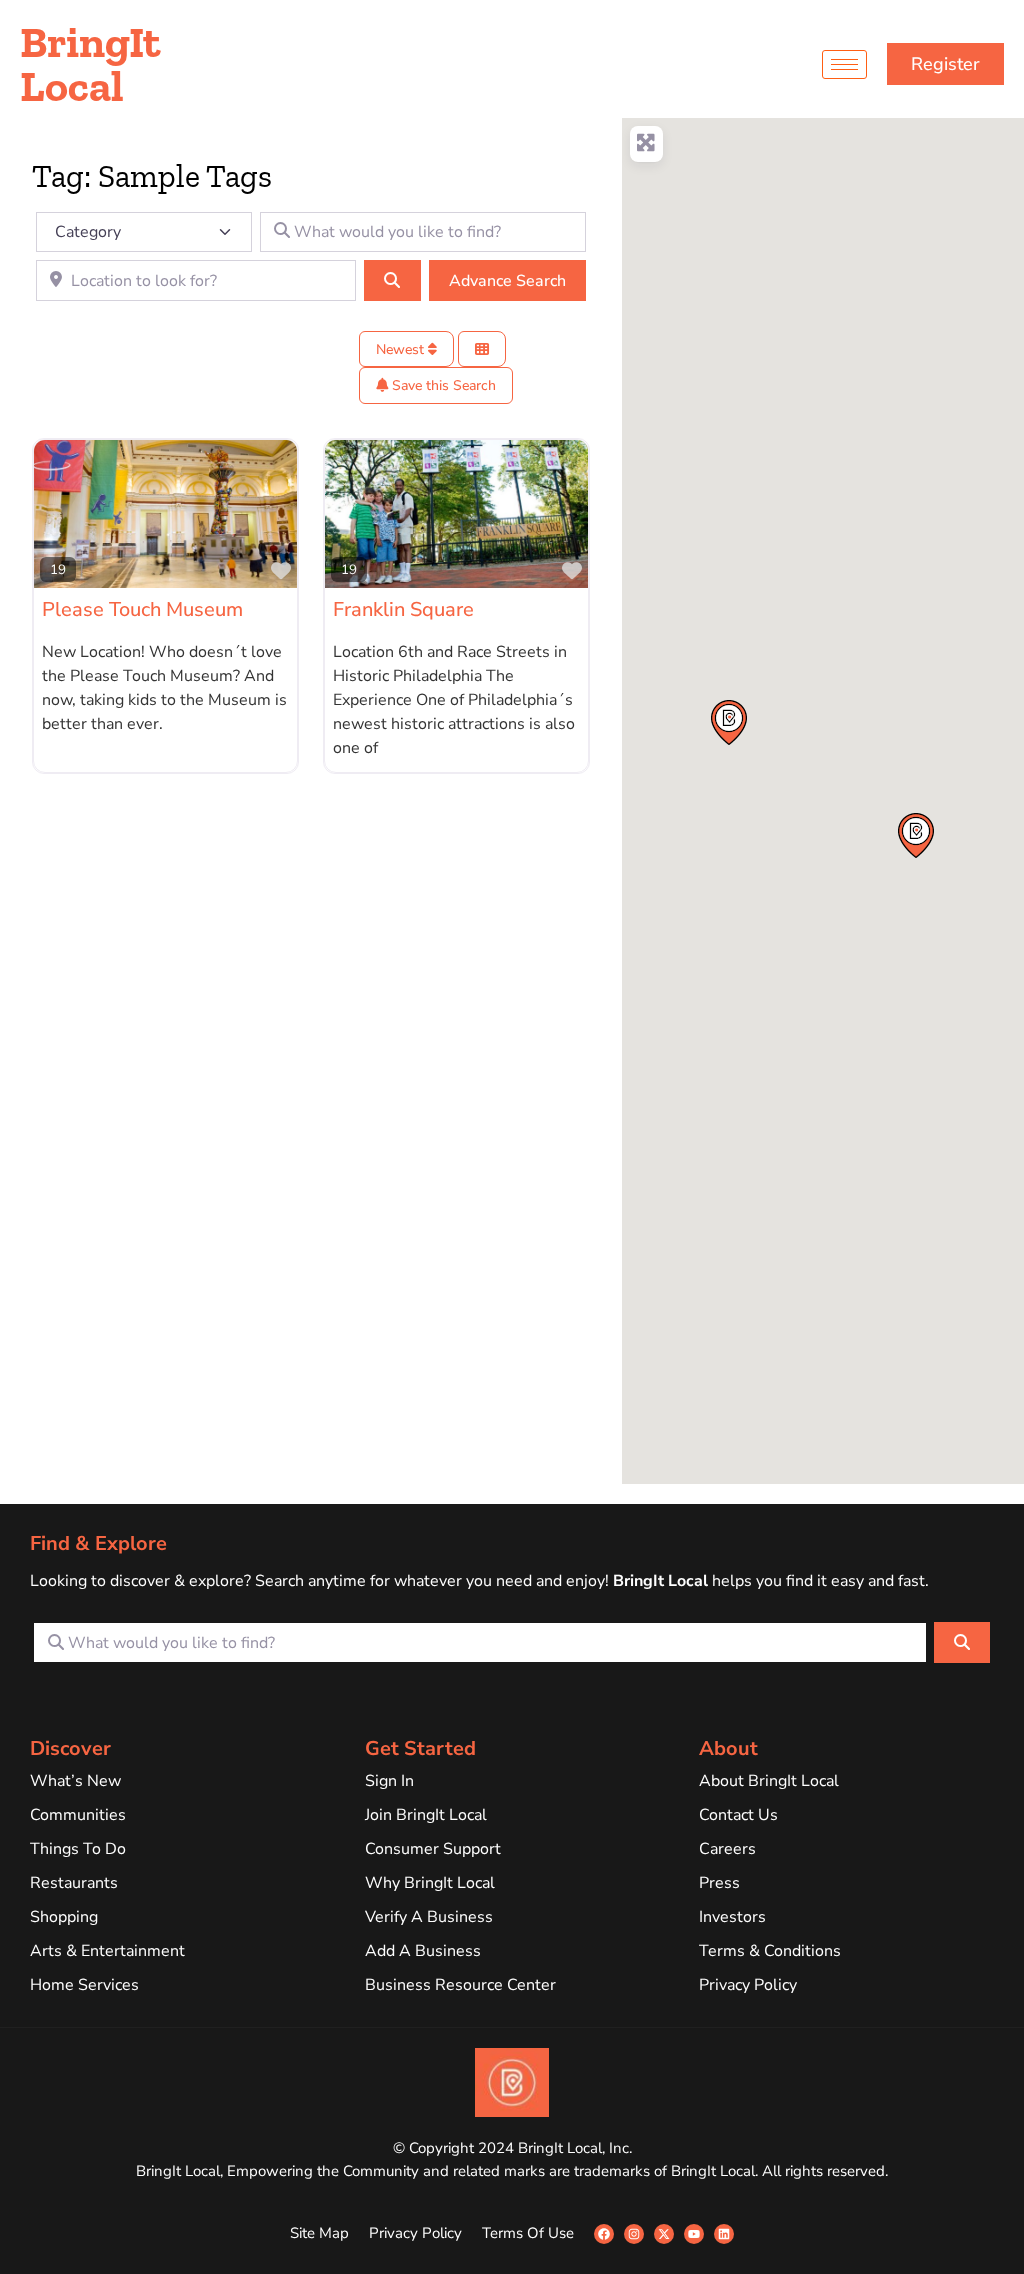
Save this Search (442, 385)
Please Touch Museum (142, 609)
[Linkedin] (724, 2234)
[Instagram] (634, 2234)
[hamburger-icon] (844, 64)
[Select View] (482, 349)
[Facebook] (604, 2234)
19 (58, 569)
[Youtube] (694, 2234)
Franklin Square (403, 609)
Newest (402, 349)
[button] (916, 835)
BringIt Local (90, 63)
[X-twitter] (664, 2234)
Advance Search (507, 281)
